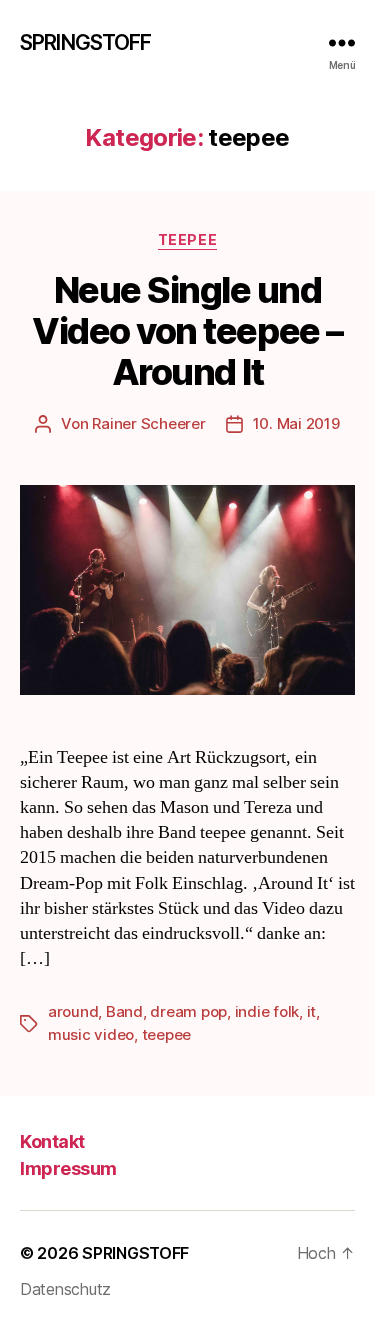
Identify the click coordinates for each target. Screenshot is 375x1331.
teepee (187, 239)
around (73, 1011)
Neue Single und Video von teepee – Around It (187, 331)
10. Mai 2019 (296, 423)
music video (91, 1034)
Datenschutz (65, 1289)
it (312, 1011)
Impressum (68, 1168)
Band (124, 1011)
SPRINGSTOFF (85, 42)
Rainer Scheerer (148, 423)
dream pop (188, 1011)
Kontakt (52, 1141)
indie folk (267, 1011)
